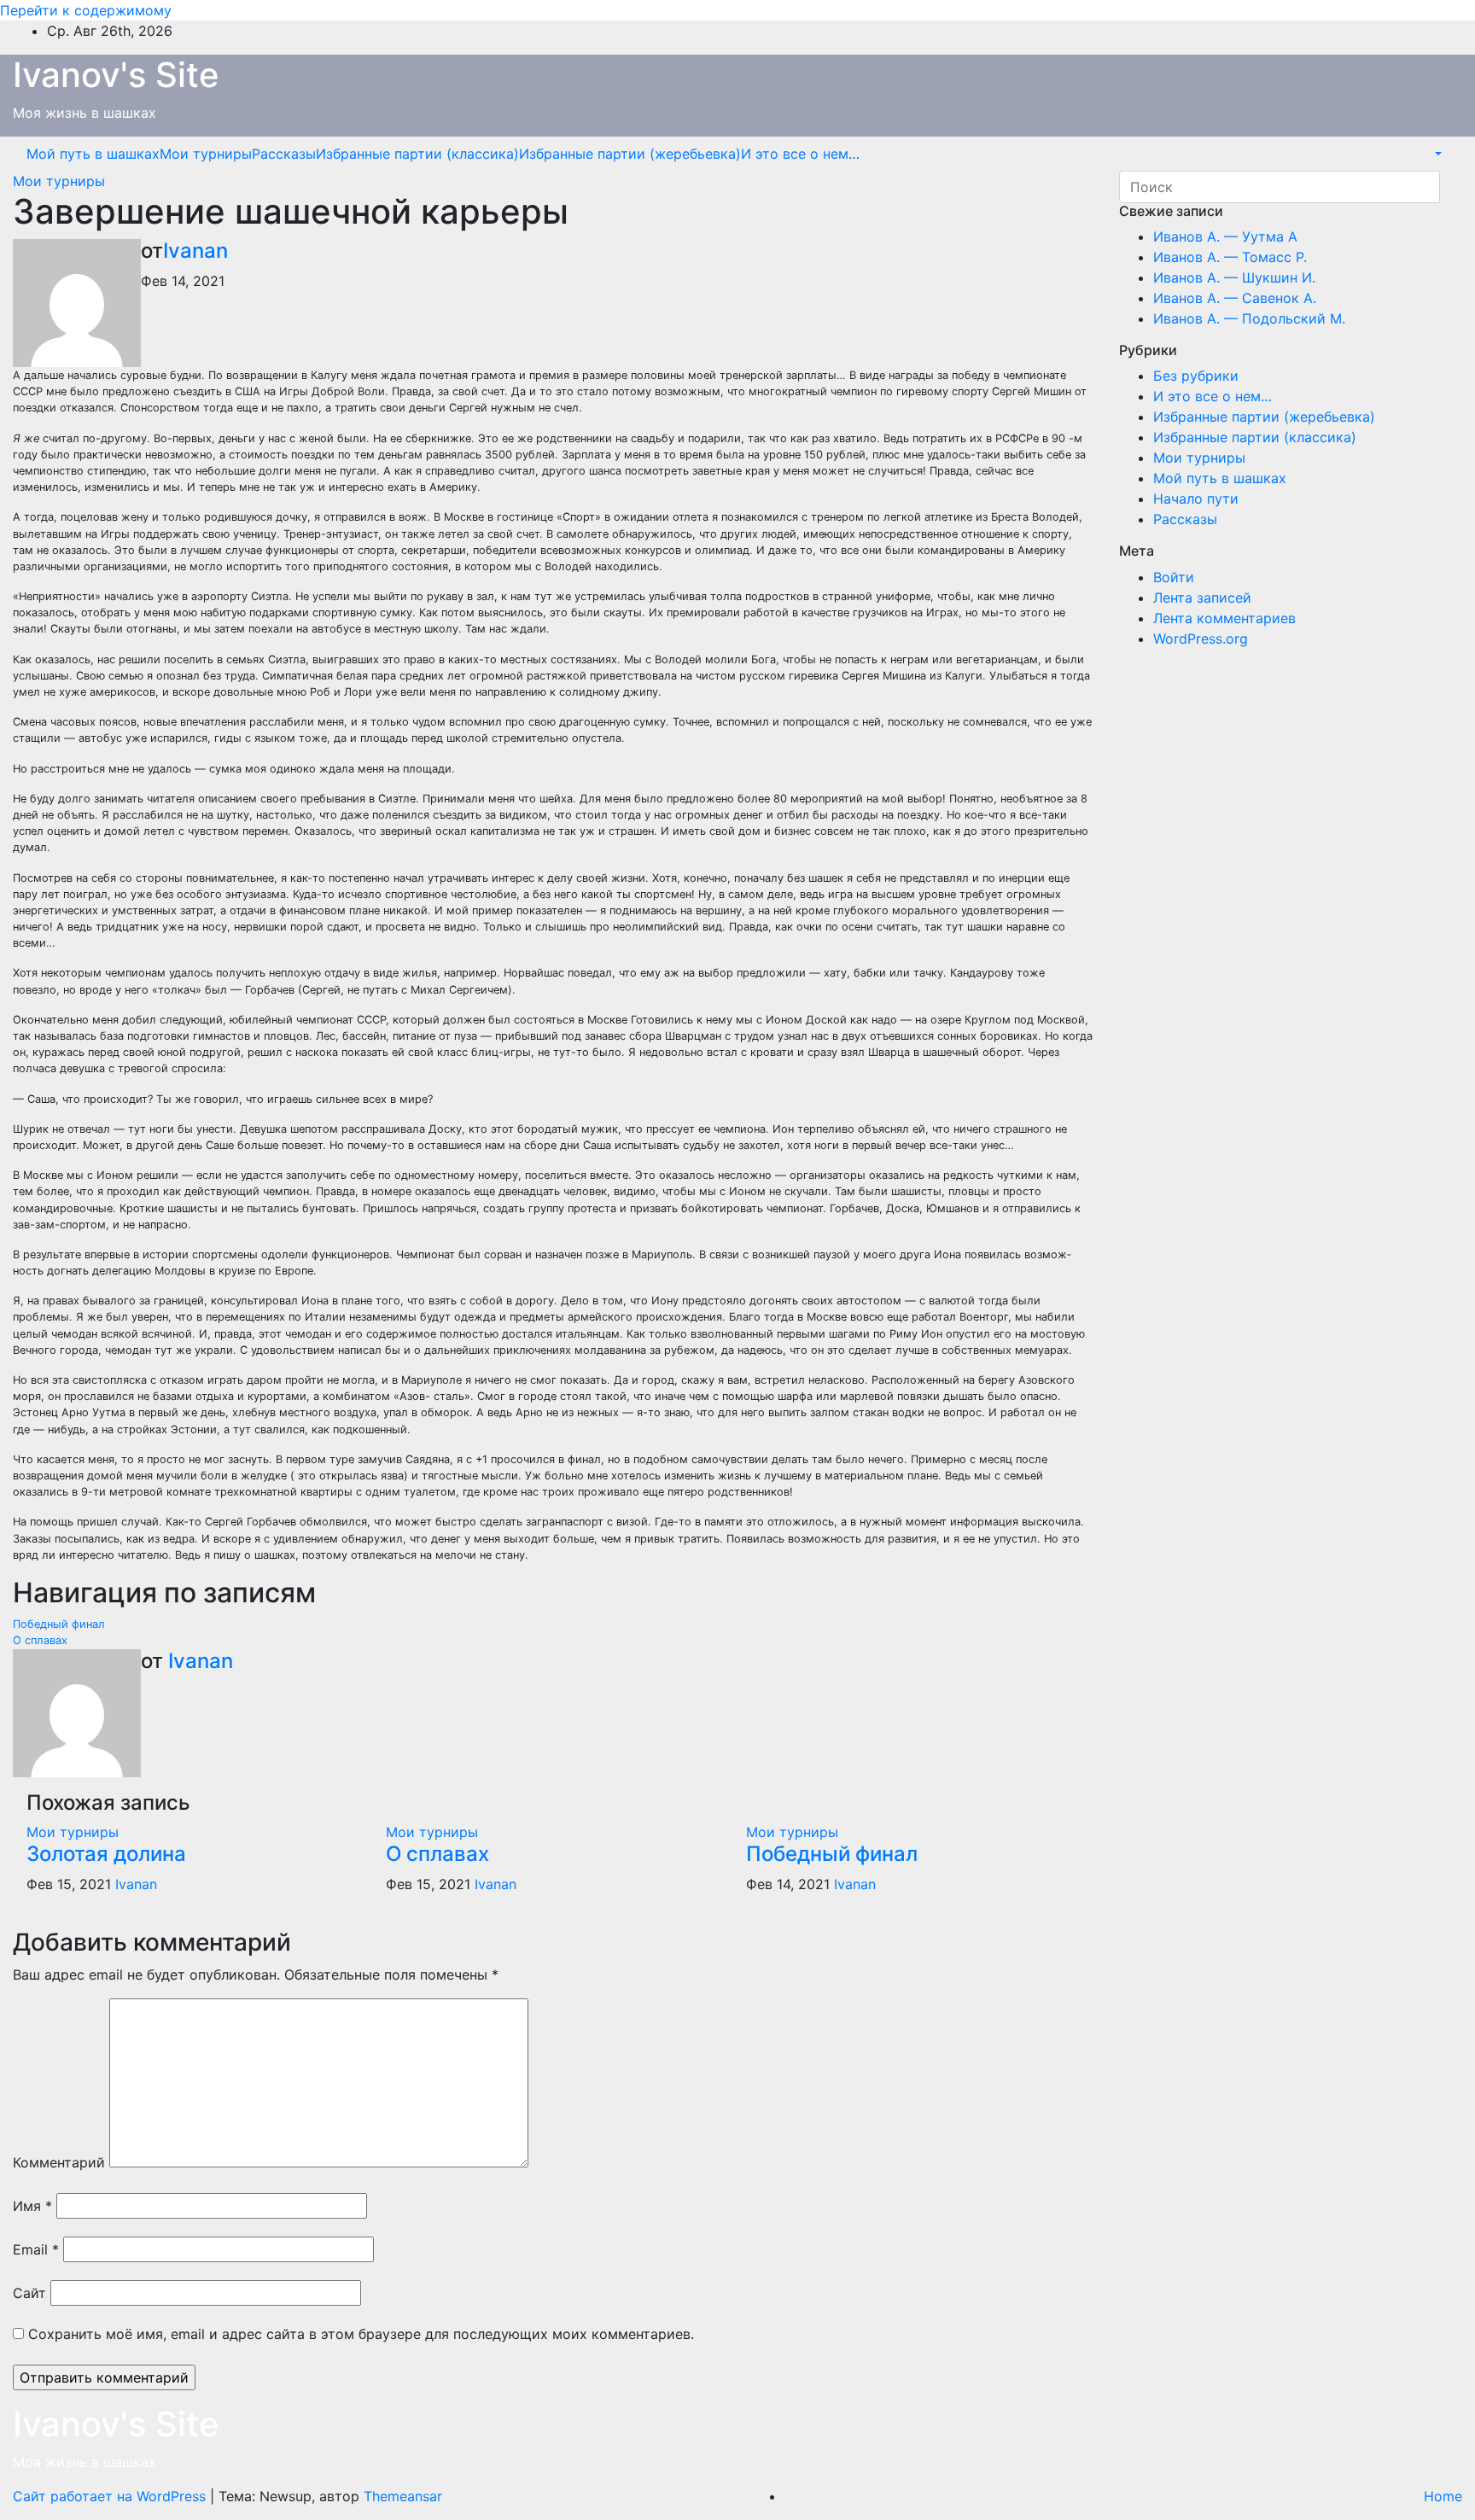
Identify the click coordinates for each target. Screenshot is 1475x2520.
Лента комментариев (1224, 618)
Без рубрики (1196, 376)
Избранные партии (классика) (417, 154)
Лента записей (1202, 598)
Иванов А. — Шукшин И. (1234, 277)
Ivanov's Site (116, 75)
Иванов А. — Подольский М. (1249, 318)
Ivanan (195, 251)
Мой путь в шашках (93, 154)
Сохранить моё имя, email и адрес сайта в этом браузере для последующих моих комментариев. (361, 2334)
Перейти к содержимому (86, 10)
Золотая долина (106, 1854)
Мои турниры (206, 154)
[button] (1437, 154)
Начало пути (1196, 499)
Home (1443, 2496)
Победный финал (59, 1624)
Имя (32, 2206)
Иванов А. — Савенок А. (1235, 298)
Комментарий (59, 2162)
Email (36, 2249)
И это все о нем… (800, 154)
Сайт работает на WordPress (111, 2496)
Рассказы (284, 154)
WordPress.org (1201, 639)
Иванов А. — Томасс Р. (1230, 257)
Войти (1174, 577)
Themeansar (403, 2496)
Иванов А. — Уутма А (1225, 236)
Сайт (29, 2293)
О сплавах (40, 1640)
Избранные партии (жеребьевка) (630, 154)
